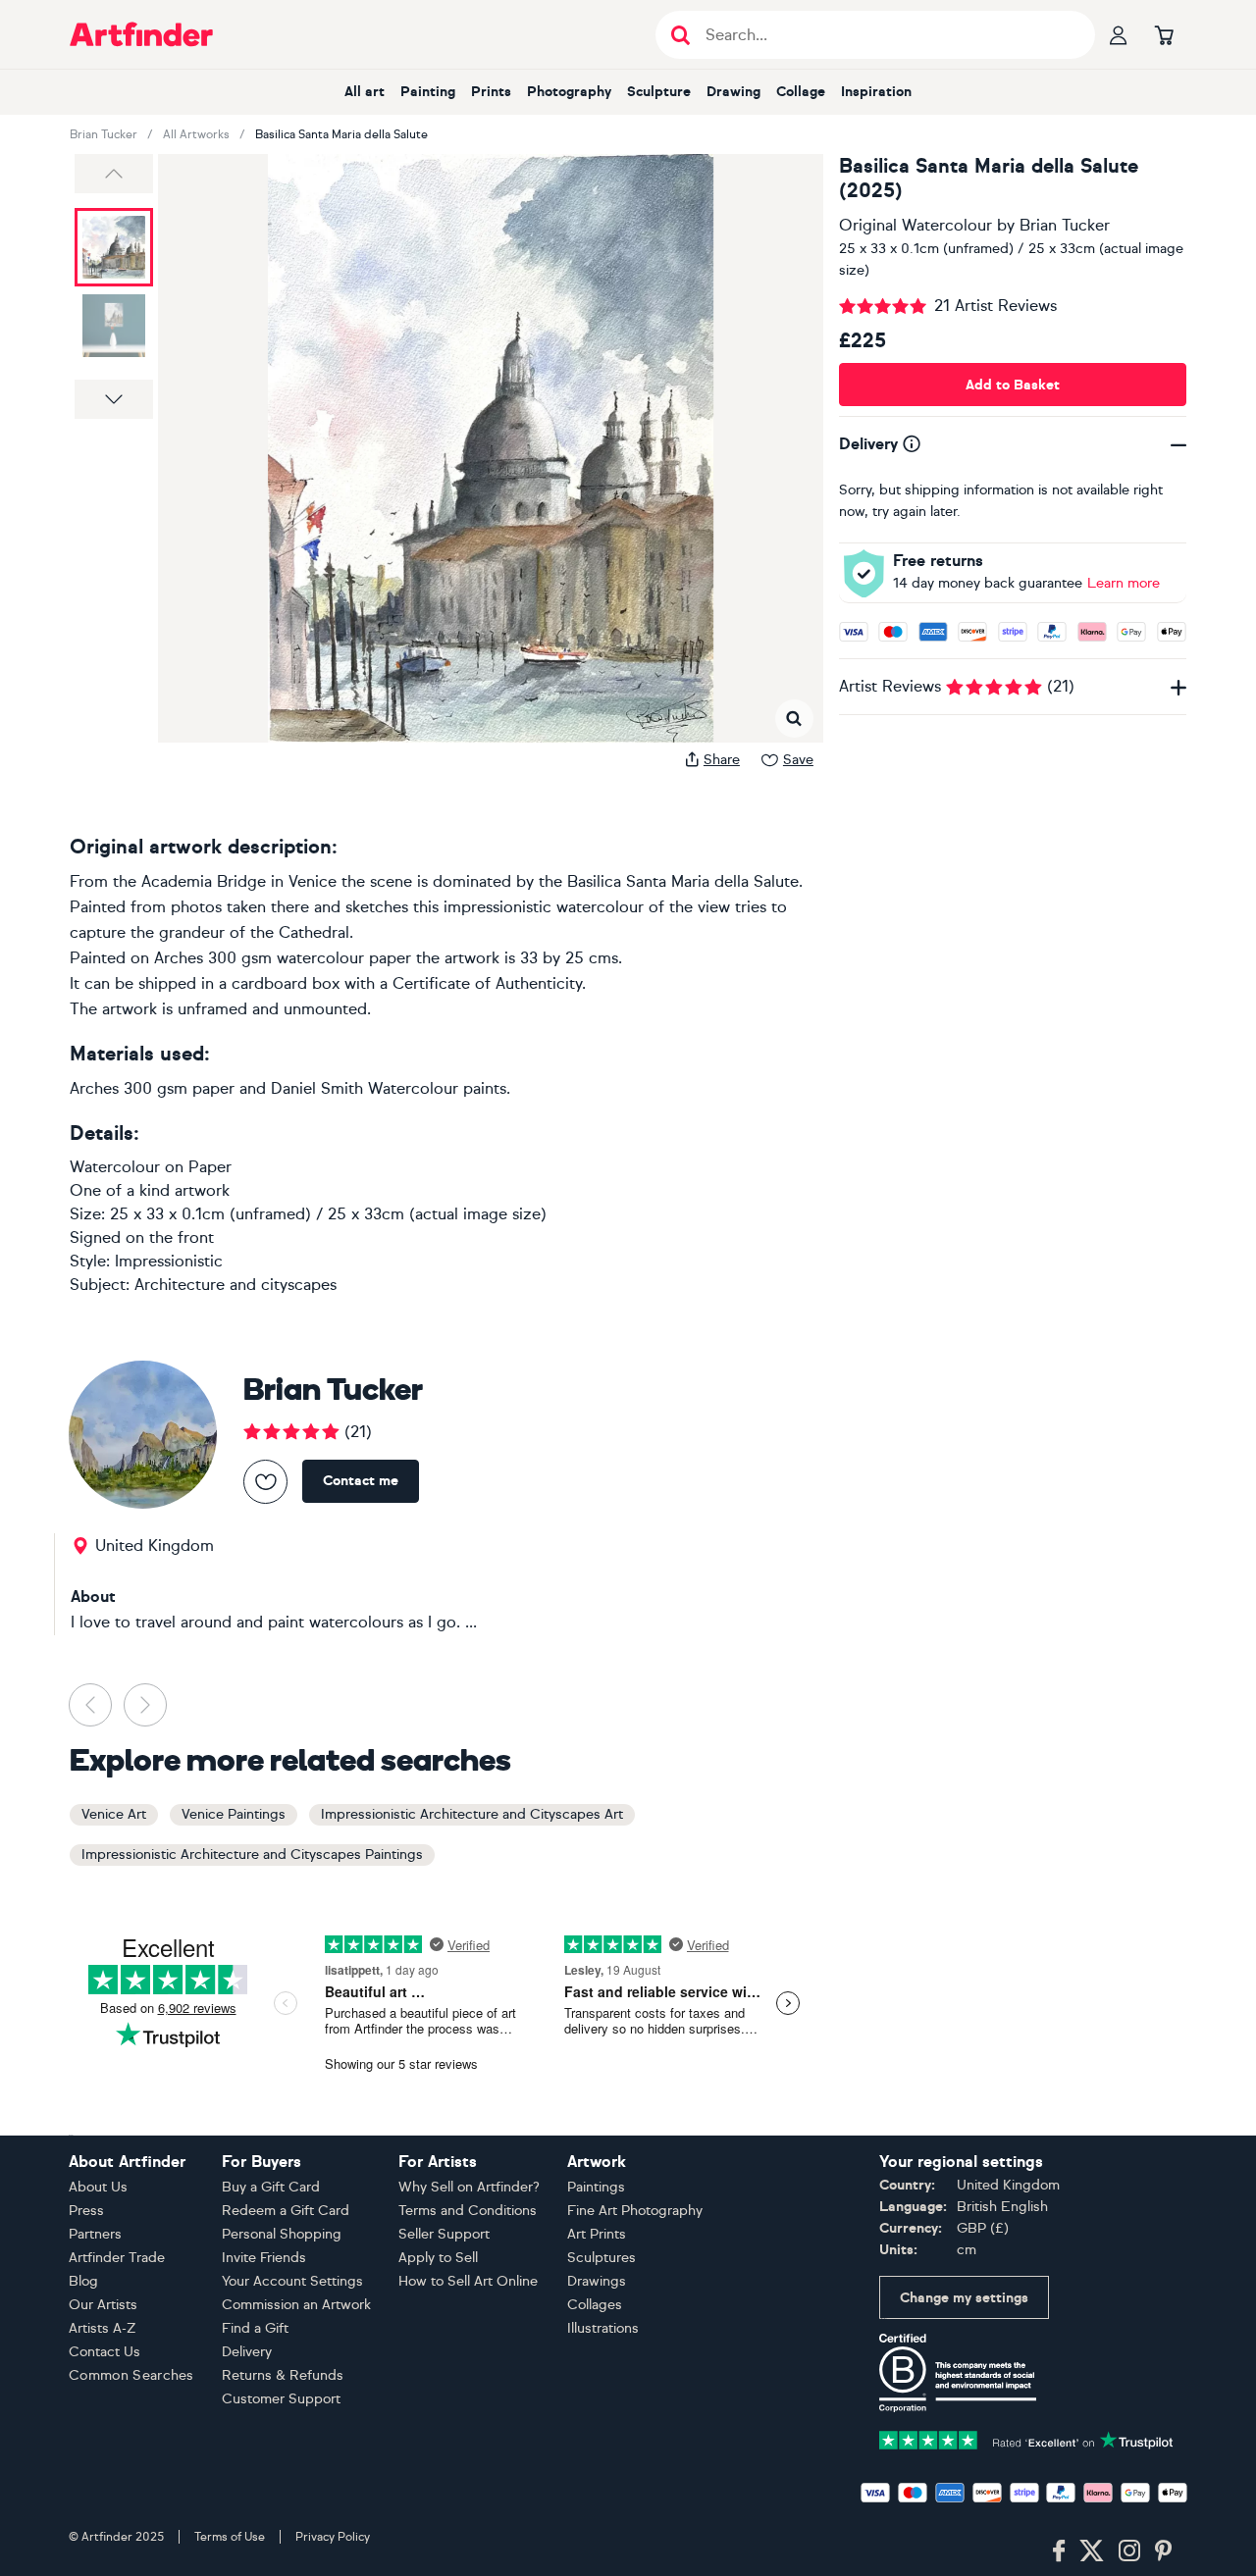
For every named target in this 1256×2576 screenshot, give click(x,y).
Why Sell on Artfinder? (469, 2187)
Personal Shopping (282, 2234)
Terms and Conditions (468, 2211)
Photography (569, 92)
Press (86, 2211)
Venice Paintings (234, 1814)
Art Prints (597, 2234)
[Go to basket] (1164, 34)
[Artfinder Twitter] (1092, 2551)
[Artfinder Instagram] (1129, 2551)
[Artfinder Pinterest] (1164, 2551)
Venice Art (114, 1814)
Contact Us (105, 2352)
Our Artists (103, 2305)
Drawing (733, 92)
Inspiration (876, 92)
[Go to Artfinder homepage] (141, 34)
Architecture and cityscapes (235, 1285)
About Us (98, 2187)
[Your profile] (1119, 34)
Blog (83, 2281)
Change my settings (964, 2298)
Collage (801, 92)
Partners (95, 2234)
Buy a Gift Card (271, 2187)
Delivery (247, 2352)
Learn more (1124, 583)
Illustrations (603, 2328)
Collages (595, 2305)
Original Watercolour (916, 225)
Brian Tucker (104, 134)
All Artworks (196, 134)
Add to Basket (1013, 385)
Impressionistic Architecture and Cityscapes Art (472, 1814)
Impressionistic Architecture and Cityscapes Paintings (252, 1855)
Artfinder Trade (117, 2258)
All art (365, 92)
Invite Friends (264, 2258)
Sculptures (602, 2258)
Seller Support (444, 2234)
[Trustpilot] (1026, 2438)
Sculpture (659, 92)
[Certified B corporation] (958, 2371)
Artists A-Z (103, 2328)
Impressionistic (169, 1261)
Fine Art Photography (635, 2211)
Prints (491, 92)
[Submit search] (680, 35)
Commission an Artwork (296, 2305)
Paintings (596, 2187)
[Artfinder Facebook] (1059, 2551)
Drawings (597, 2281)
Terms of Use (230, 2537)
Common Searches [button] (131, 2375)
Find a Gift (255, 2328)
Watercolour (115, 1167)
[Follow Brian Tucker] (265, 1482)
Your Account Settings (292, 2281)
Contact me (361, 1481)
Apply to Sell (438, 2258)
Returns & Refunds (283, 2375)
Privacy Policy (333, 2537)
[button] (114, 174)
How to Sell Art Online (468, 2281)
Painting (428, 92)
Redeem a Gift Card (286, 2211)
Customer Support (281, 2399)
